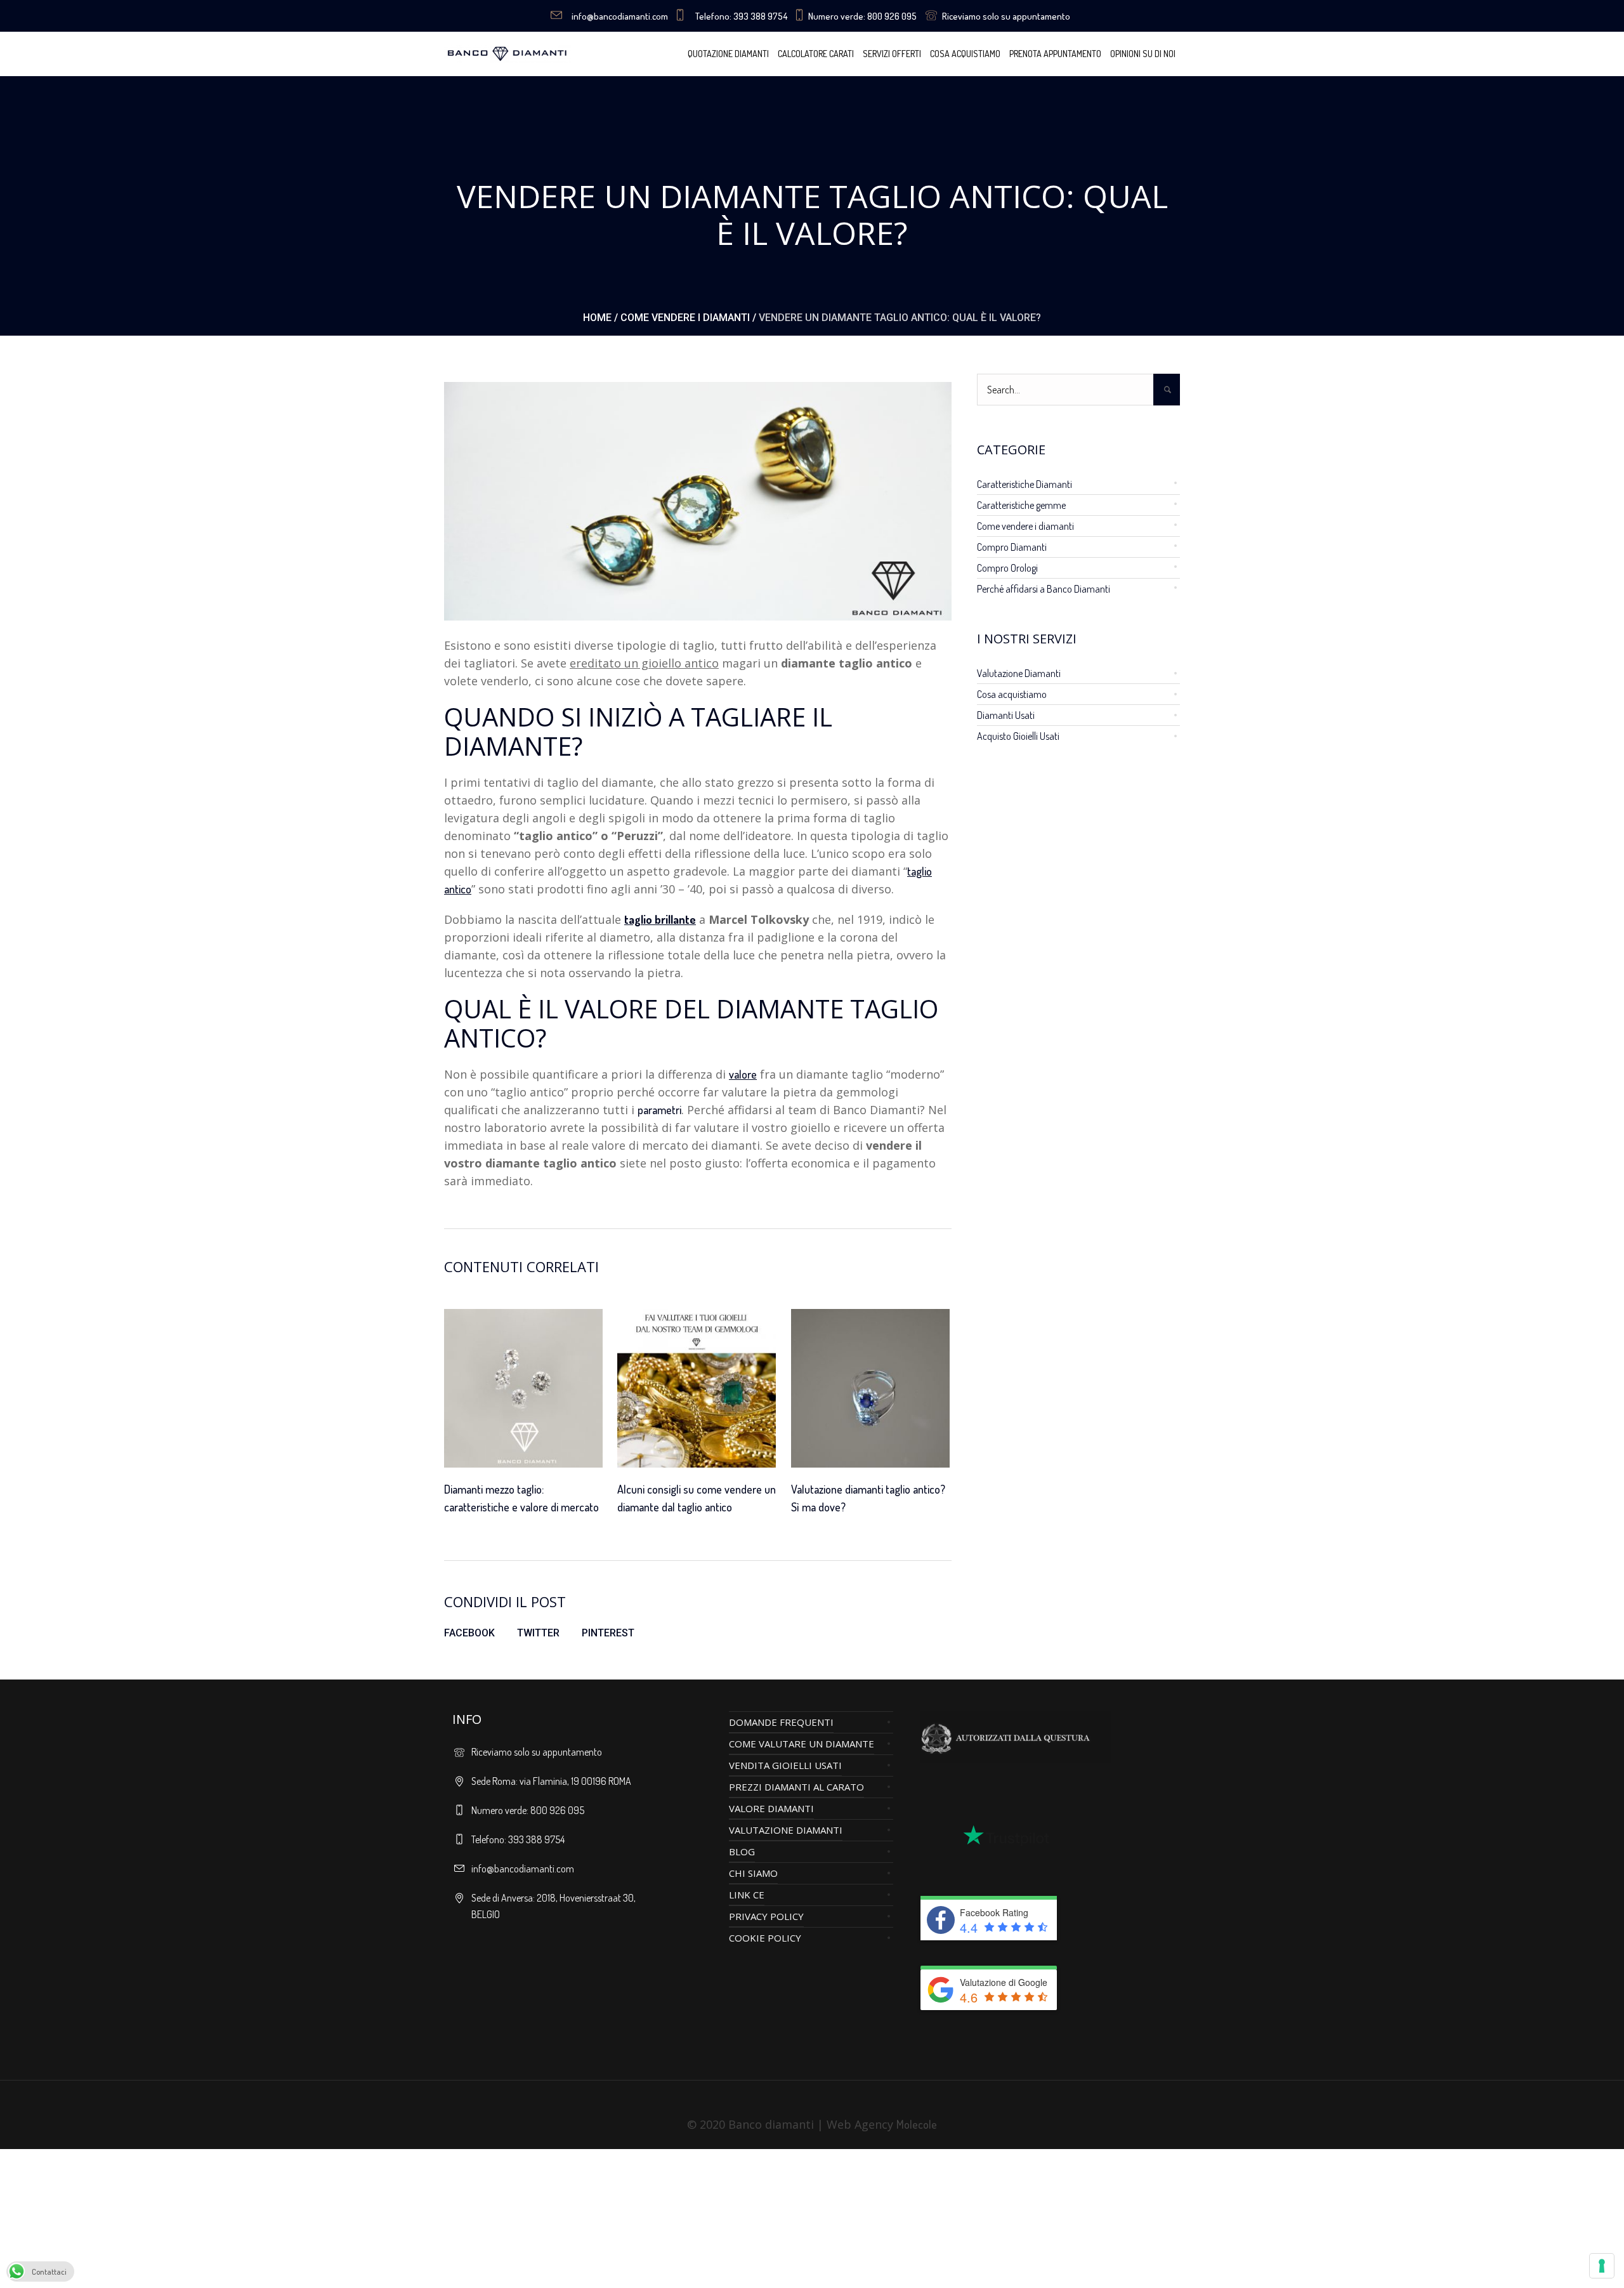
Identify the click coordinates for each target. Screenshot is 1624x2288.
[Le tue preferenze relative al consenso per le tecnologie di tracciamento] (1602, 2266)
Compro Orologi (1007, 568)
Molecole (917, 2124)
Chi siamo (753, 1873)
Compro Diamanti (1012, 547)
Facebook (469, 1633)
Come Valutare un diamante (802, 1744)
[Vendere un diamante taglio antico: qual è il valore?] (698, 499)
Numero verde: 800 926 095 (862, 16)
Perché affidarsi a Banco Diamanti (1044, 589)
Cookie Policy (765, 1938)
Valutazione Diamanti (1019, 673)
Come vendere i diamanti (685, 318)
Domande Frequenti (781, 1722)
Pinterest (608, 1633)
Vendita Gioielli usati (785, 1765)
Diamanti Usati (1006, 715)
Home (597, 318)
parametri (659, 1110)
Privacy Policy (766, 1916)
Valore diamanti (771, 1808)
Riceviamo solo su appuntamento (1006, 16)
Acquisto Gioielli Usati (1018, 736)
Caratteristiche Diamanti (1025, 484)
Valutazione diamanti (786, 1830)
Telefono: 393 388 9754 (741, 16)
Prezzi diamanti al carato (796, 1787)
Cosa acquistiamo (1012, 694)
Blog (742, 1851)
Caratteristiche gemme (1021, 505)
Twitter (538, 1633)
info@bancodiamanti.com (620, 16)
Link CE (747, 1895)
